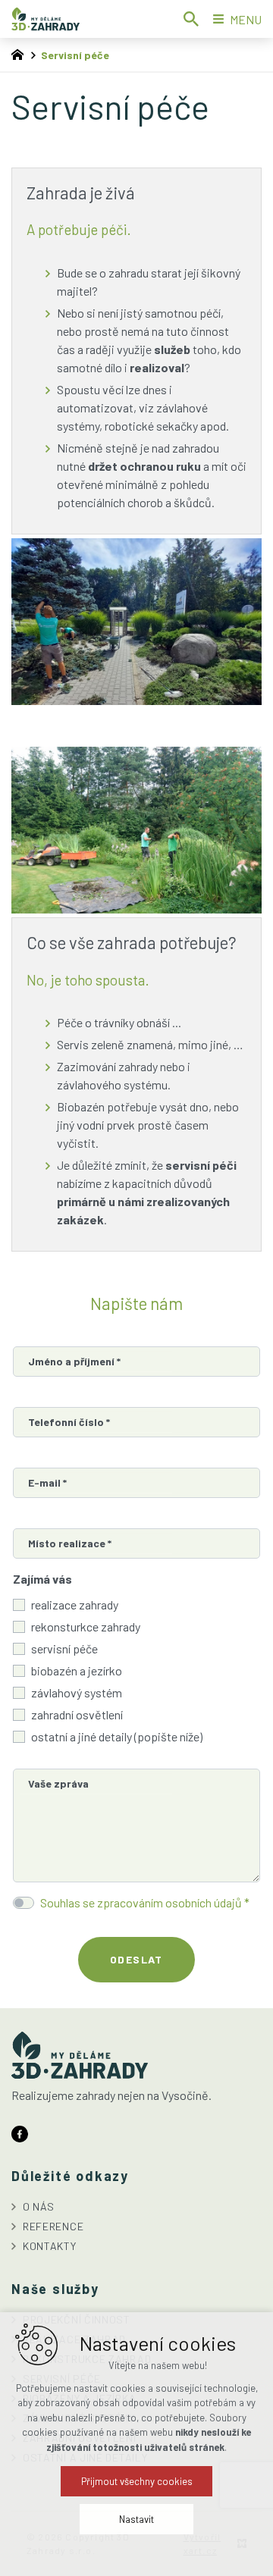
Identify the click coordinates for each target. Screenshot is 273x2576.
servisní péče (64, 1648)
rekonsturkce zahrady (86, 1626)
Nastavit (136, 2519)
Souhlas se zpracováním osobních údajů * (145, 1902)
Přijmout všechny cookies (137, 2481)
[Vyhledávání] (191, 19)
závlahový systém (77, 1692)
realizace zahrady (75, 1605)
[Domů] (21, 53)
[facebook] (20, 2132)
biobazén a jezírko (77, 1670)
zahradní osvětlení (77, 1714)
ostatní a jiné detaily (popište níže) (117, 1736)
